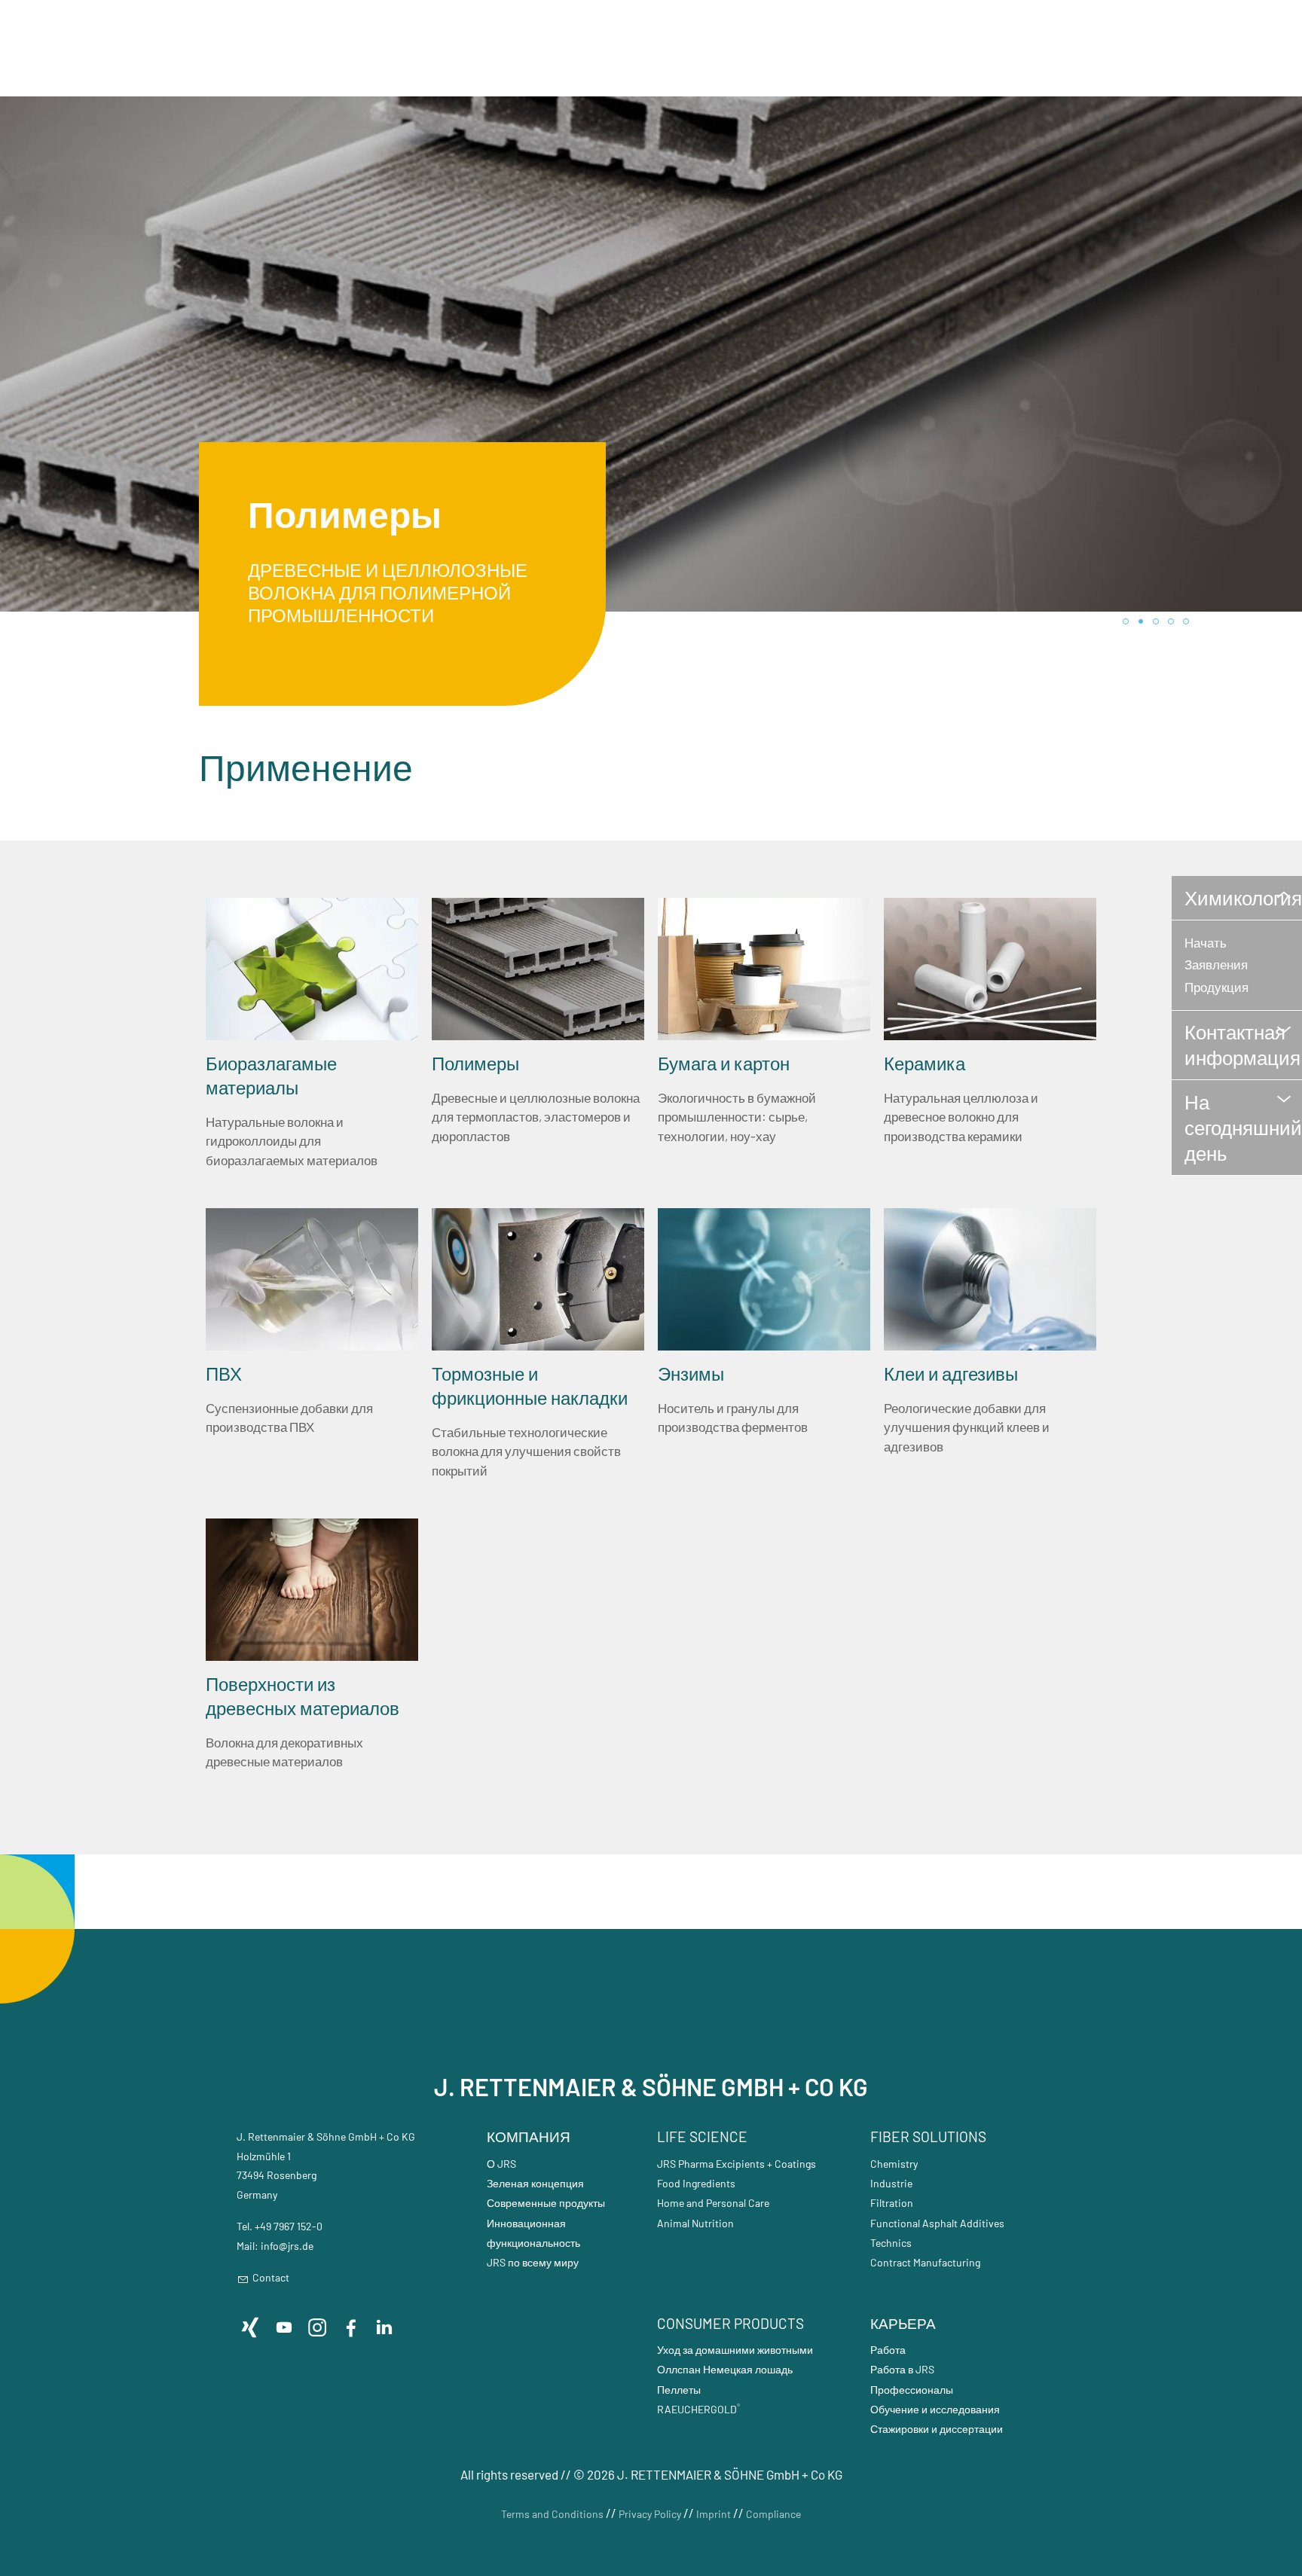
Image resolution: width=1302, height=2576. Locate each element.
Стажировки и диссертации (937, 2429)
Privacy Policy (650, 2514)
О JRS (501, 2164)
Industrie (891, 2183)
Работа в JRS (902, 2369)
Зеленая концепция (535, 2183)
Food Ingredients (696, 2183)
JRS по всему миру (533, 2262)
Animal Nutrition (695, 2223)
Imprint (714, 2514)
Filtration (892, 2203)
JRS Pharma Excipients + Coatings (737, 2164)
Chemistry (894, 2164)
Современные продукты (546, 2203)
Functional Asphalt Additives (937, 2223)
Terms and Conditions (552, 2514)
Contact (271, 2277)
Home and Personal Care (713, 2203)
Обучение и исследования (935, 2409)
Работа (888, 2350)
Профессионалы (912, 2390)
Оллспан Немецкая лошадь (725, 2369)
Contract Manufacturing (925, 2262)
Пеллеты (679, 2390)
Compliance (773, 2514)
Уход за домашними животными (735, 2350)
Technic (888, 2243)
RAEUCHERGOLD (698, 2409)
